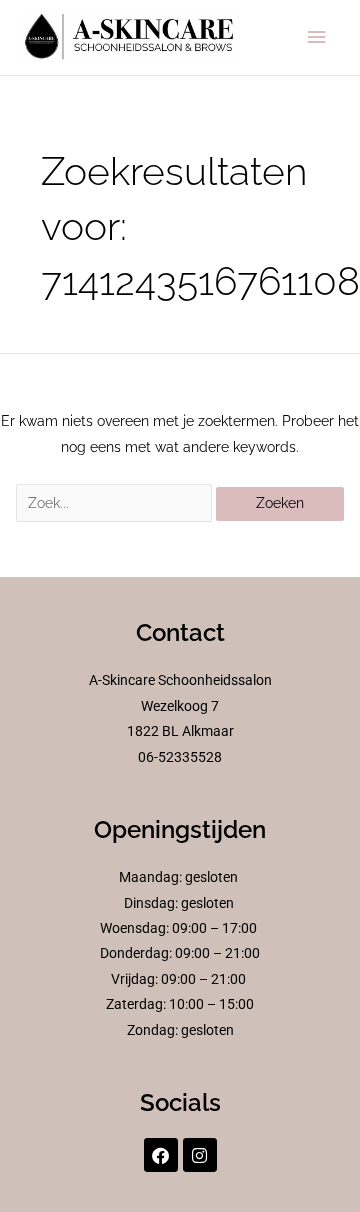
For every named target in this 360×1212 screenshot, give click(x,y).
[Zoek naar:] (116, 503)
